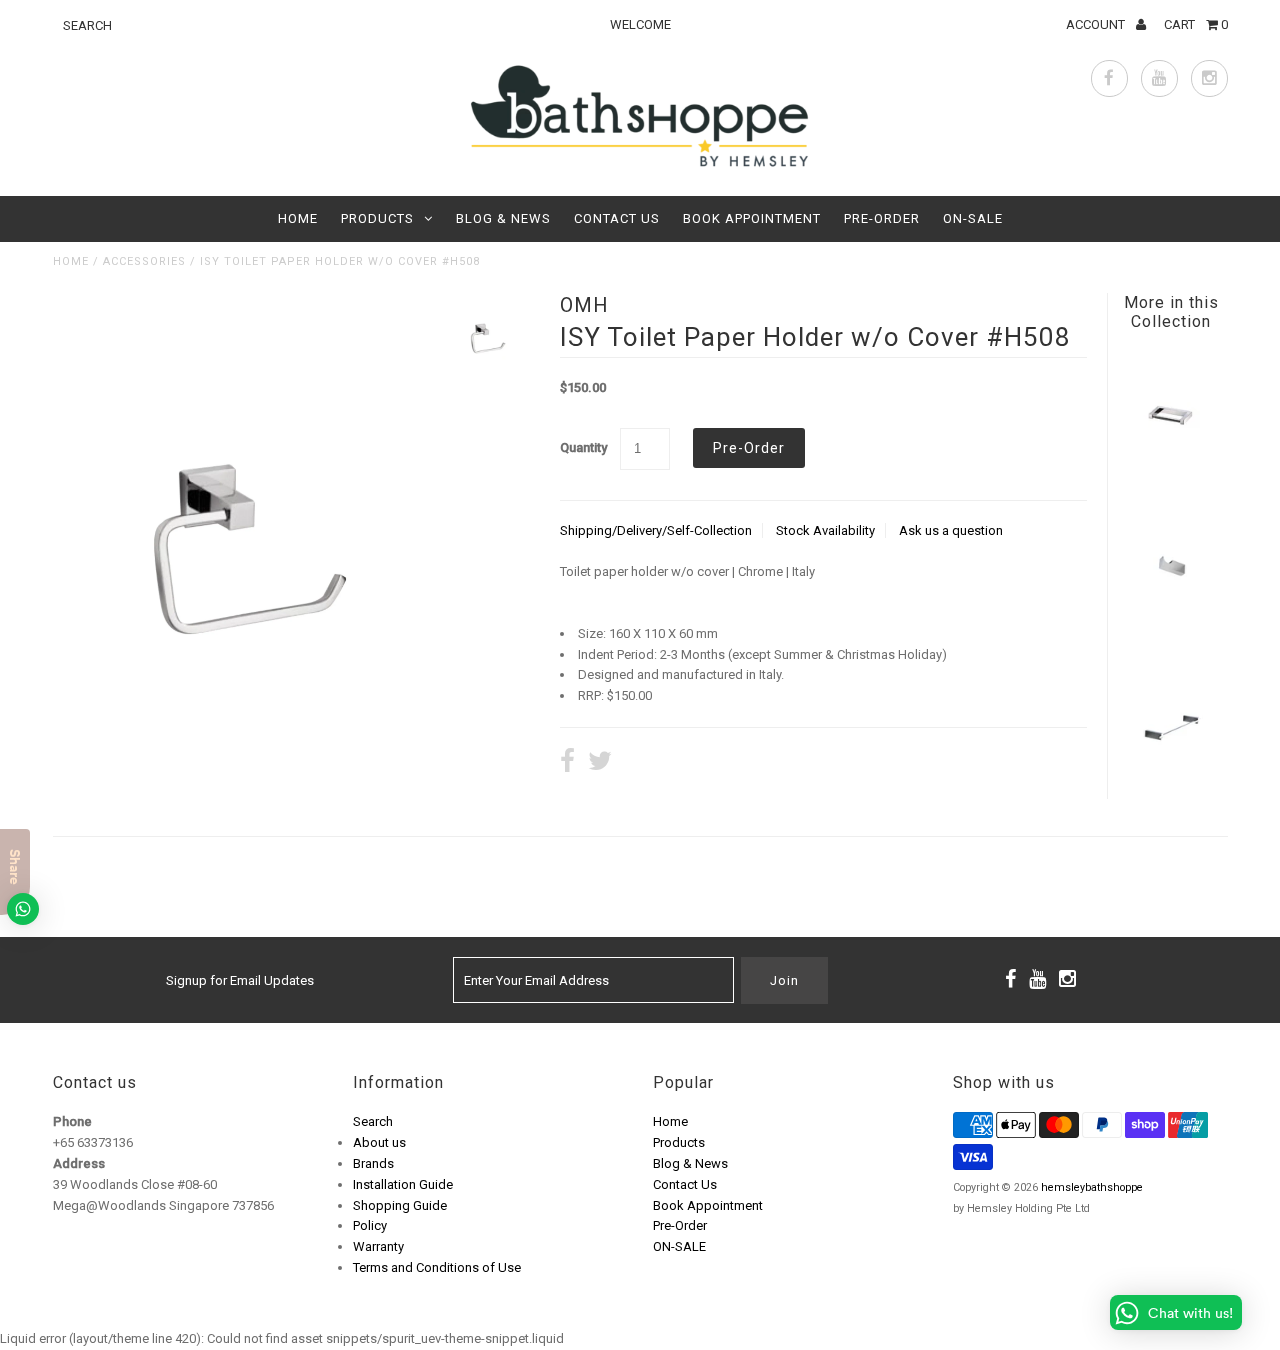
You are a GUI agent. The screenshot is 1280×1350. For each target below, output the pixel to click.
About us (379, 1142)
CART (1196, 24)
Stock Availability (825, 530)
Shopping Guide (400, 1205)
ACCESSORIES (144, 261)
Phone (72, 1121)
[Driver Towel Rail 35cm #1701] (1171, 785)
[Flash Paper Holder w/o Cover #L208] (1171, 474)
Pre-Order (882, 218)
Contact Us (617, 218)
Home (298, 218)
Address (79, 1163)
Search (373, 1121)
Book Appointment (752, 218)
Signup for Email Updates (240, 980)
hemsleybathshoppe (1092, 1187)
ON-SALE (973, 218)
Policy (370, 1225)
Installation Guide (403, 1184)
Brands (373, 1163)
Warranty (378, 1246)
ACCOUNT (1097, 24)
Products (377, 218)
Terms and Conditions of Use (437, 1267)
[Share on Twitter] (600, 763)
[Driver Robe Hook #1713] (1171, 629)
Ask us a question (951, 530)
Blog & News (503, 218)
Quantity (583, 447)
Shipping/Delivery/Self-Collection (656, 530)
